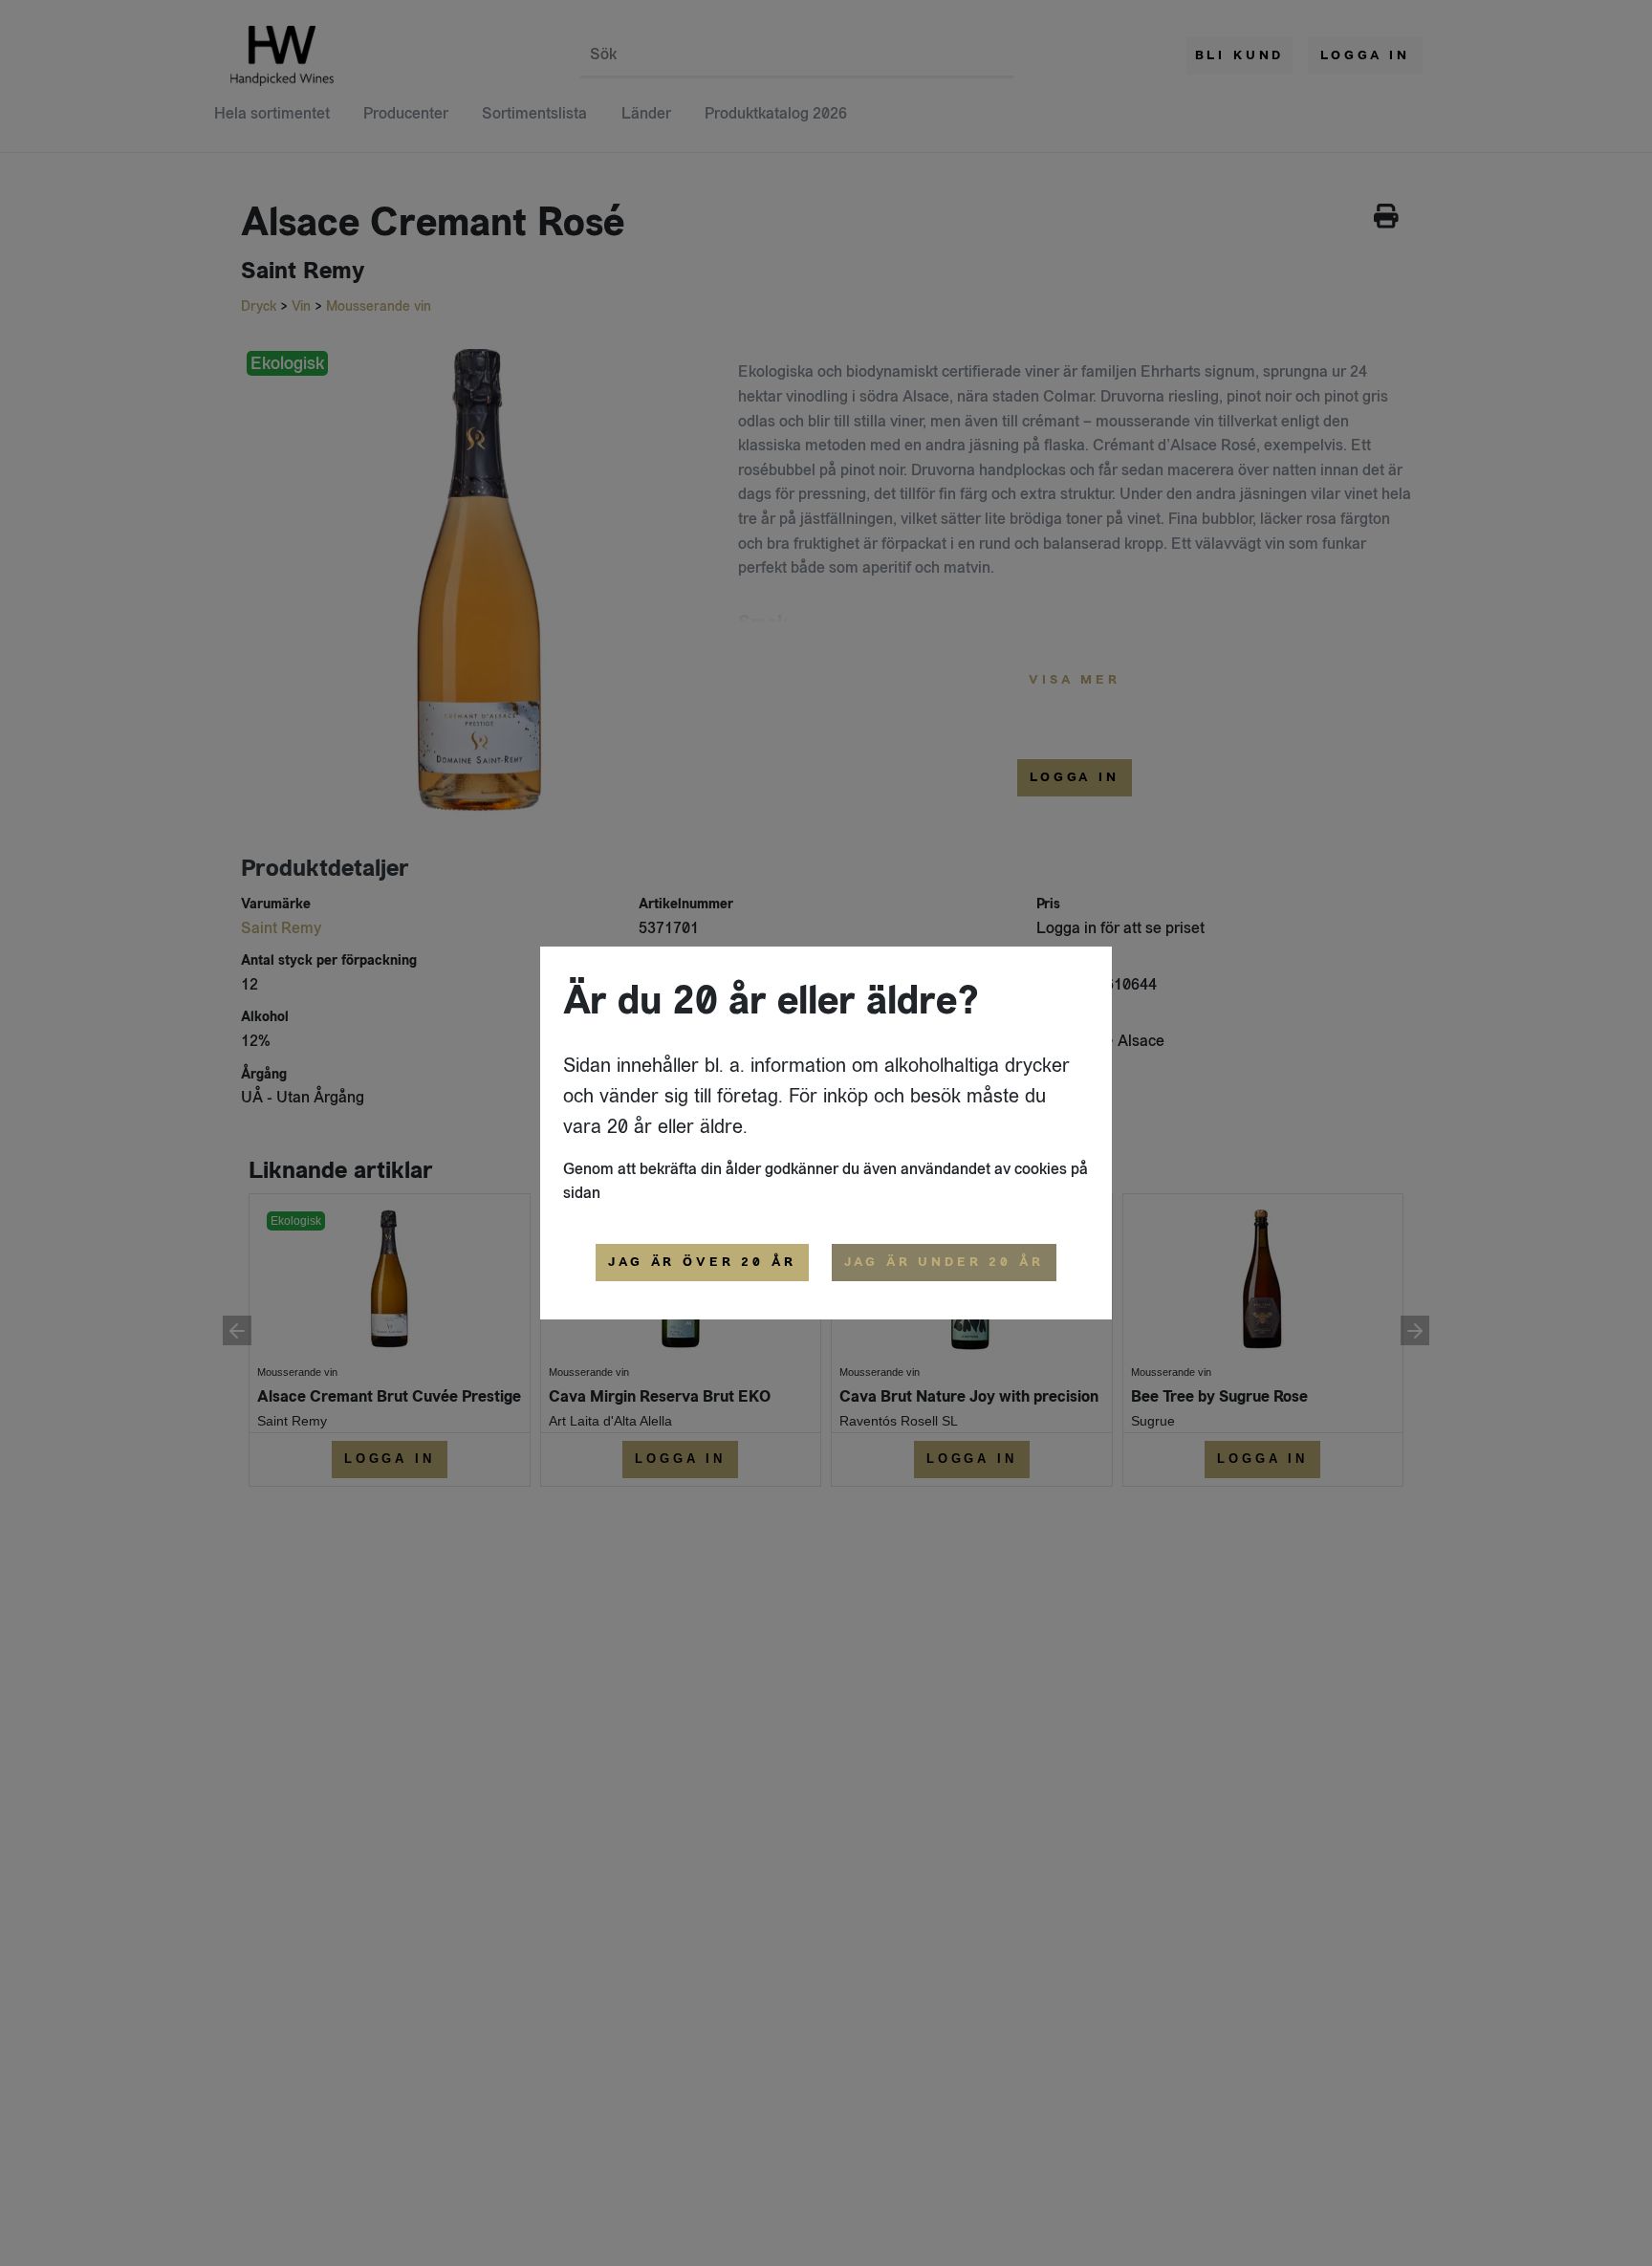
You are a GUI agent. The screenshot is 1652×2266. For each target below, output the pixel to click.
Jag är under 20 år (944, 1262)
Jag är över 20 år (702, 1262)
